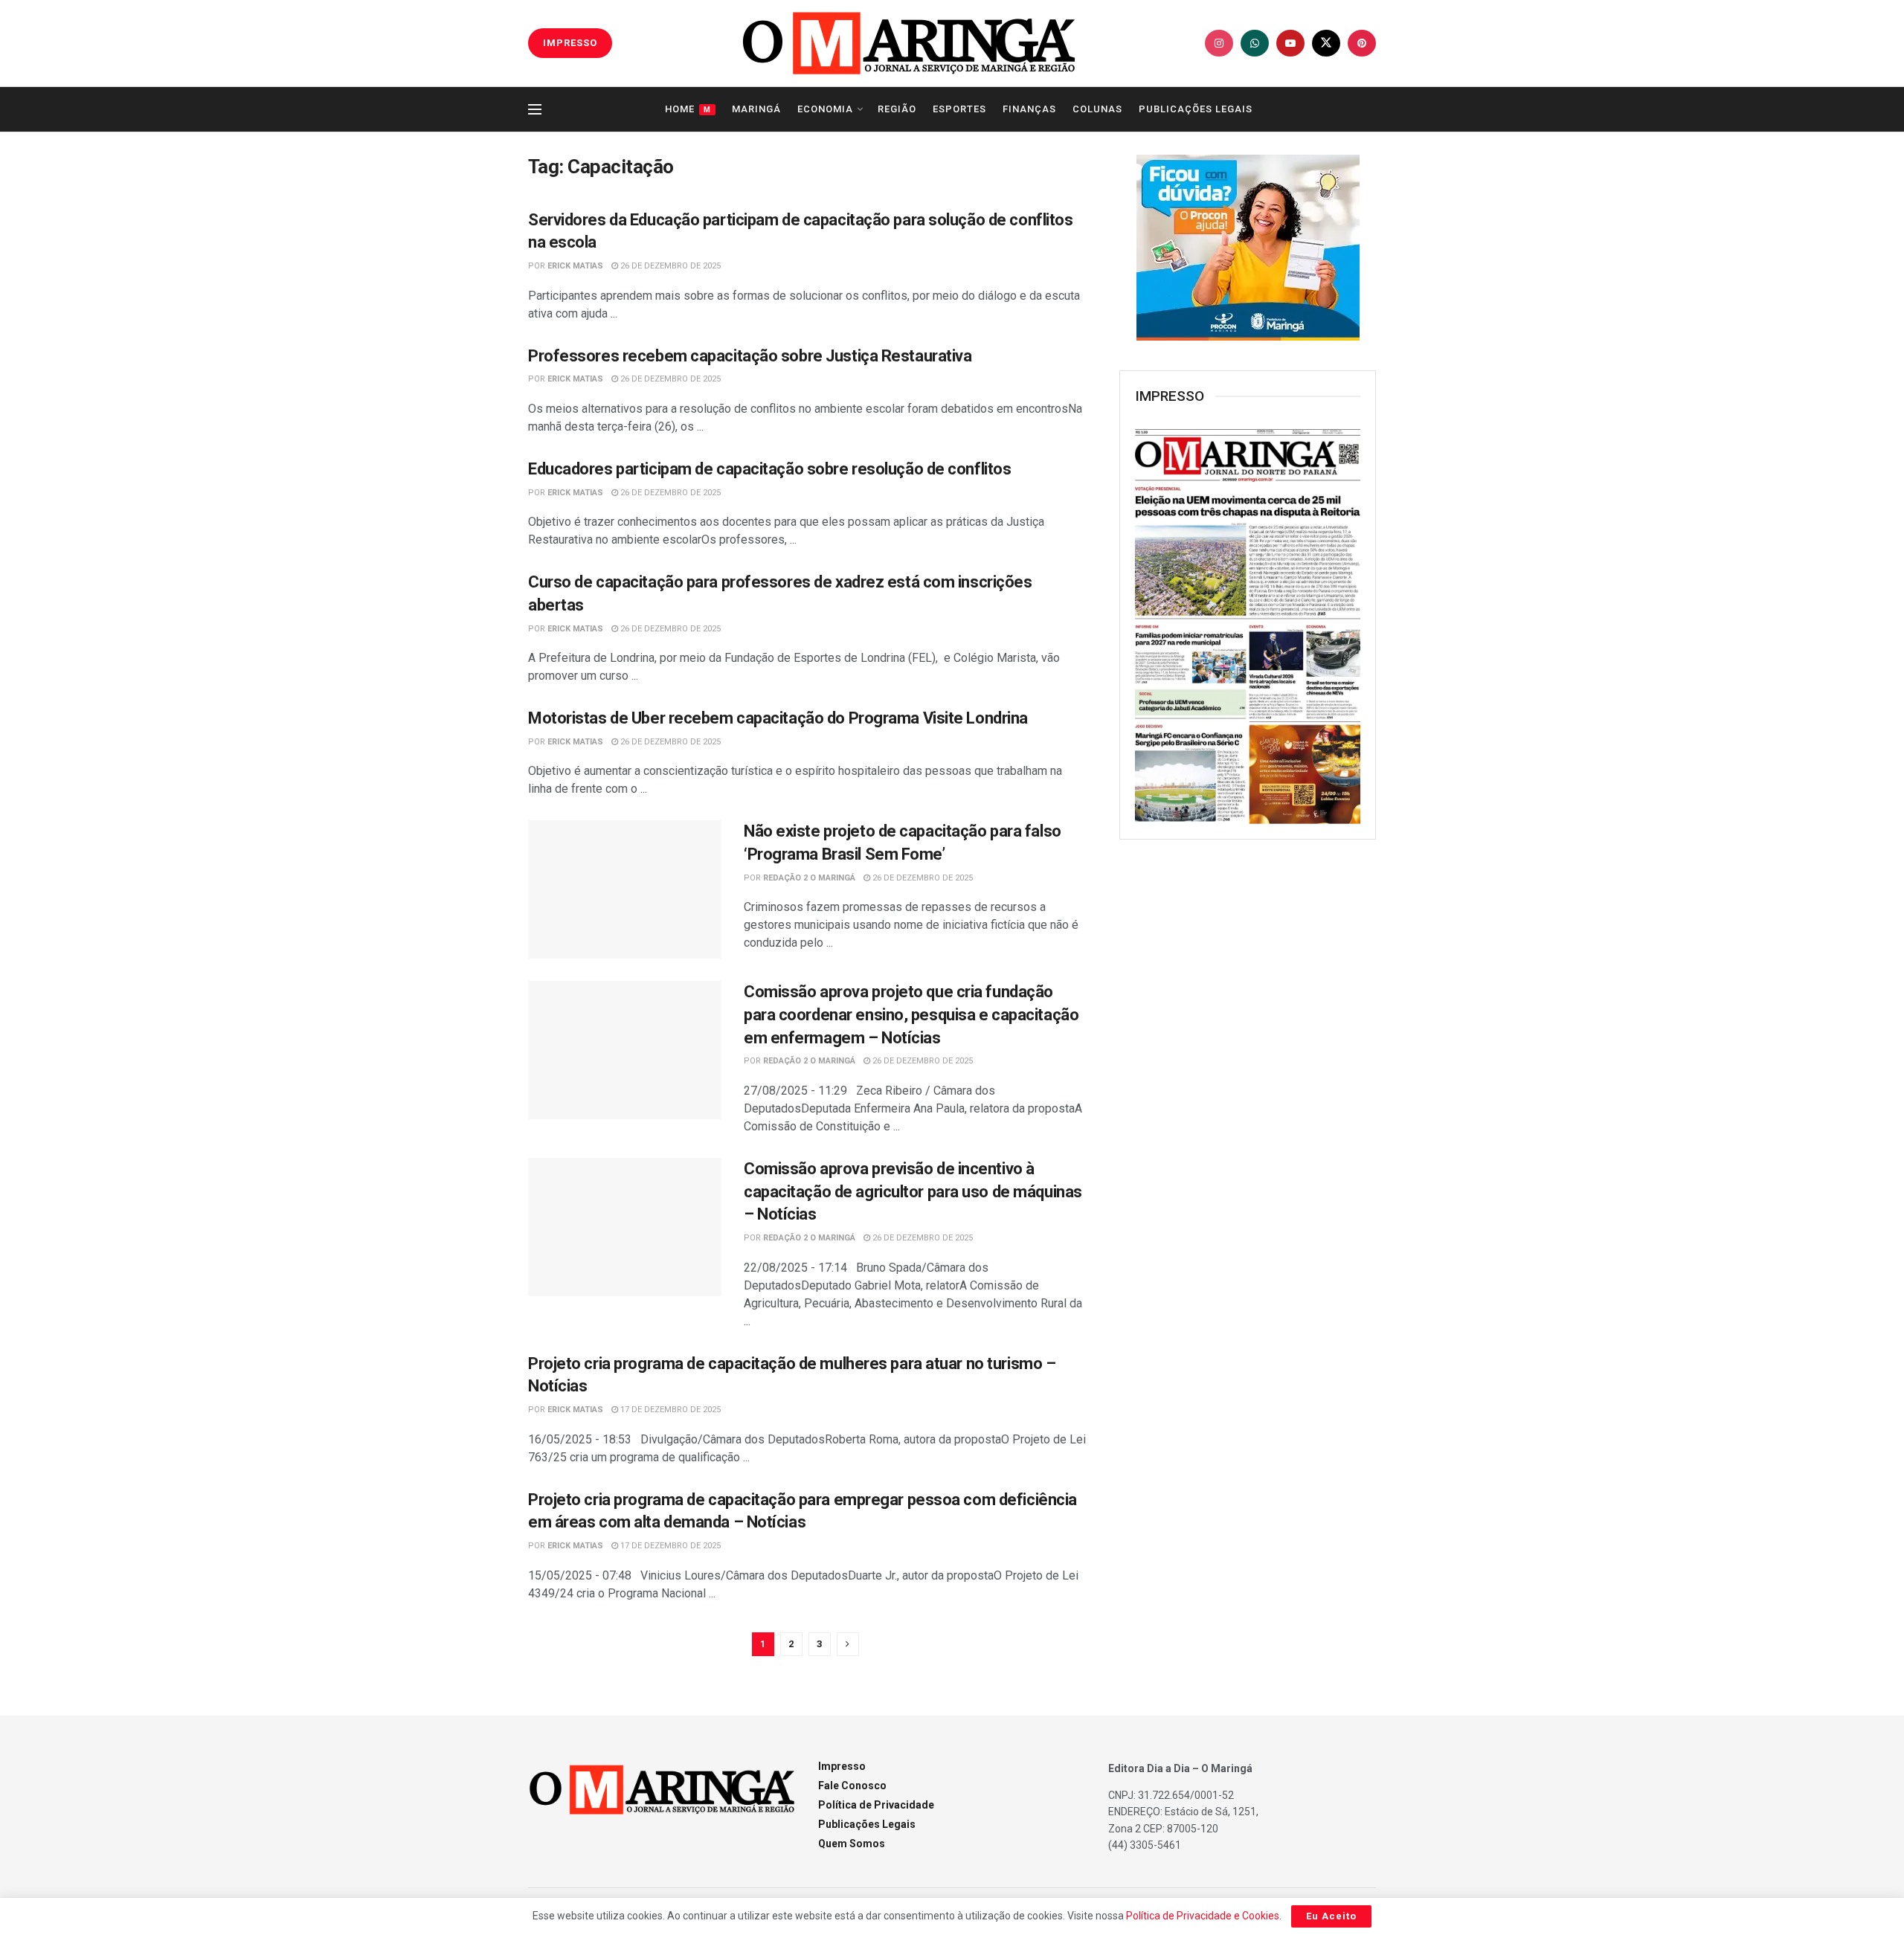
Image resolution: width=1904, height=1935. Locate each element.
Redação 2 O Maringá (809, 878)
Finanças (1029, 109)
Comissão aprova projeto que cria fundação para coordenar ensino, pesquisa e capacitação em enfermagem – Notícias (911, 1015)
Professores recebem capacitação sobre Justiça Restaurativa (750, 356)
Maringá (756, 109)
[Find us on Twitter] (1326, 43)
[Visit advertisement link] (1248, 248)
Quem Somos (852, 1844)
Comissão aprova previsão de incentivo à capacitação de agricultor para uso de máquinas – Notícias (913, 1192)
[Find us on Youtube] (1290, 43)
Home (688, 109)
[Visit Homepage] (909, 43)
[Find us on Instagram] (1219, 43)
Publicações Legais (1196, 109)
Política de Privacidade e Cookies (1203, 1916)
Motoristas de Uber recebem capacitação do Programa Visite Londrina (778, 718)
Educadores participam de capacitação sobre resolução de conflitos (769, 469)
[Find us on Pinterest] (1362, 43)
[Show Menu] (535, 109)
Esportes (959, 109)
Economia (825, 109)
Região (897, 109)
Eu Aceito (1331, 1916)
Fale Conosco (852, 1786)
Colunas (1097, 109)
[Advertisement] (1248, 1092)
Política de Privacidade (876, 1805)
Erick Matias (575, 266)
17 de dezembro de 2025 (669, 1410)
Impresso (842, 1766)
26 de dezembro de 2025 (669, 266)
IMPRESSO (570, 43)
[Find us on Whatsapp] (1255, 43)
